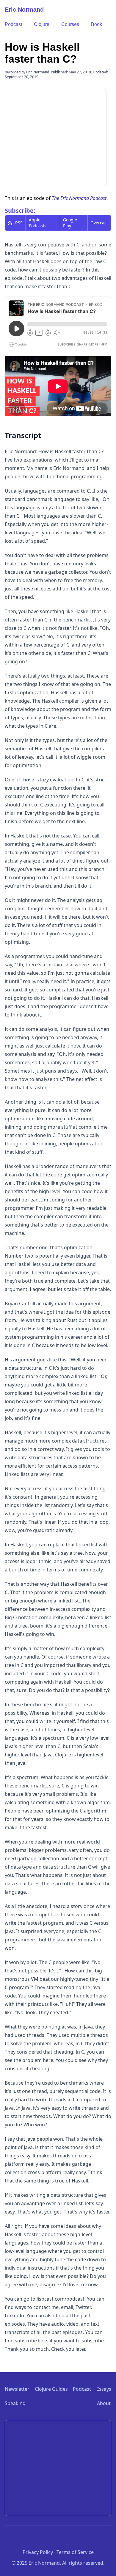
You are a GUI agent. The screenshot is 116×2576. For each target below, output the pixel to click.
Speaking (15, 2403)
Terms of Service (75, 2552)
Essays (104, 2389)
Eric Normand (24, 10)
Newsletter (17, 2389)
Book (97, 24)
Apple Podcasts (38, 223)
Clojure (42, 24)
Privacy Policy (38, 2552)
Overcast (99, 223)
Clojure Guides (51, 2389)
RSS (19, 223)
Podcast (13, 24)
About (104, 2403)
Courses (70, 24)
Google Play (70, 223)
